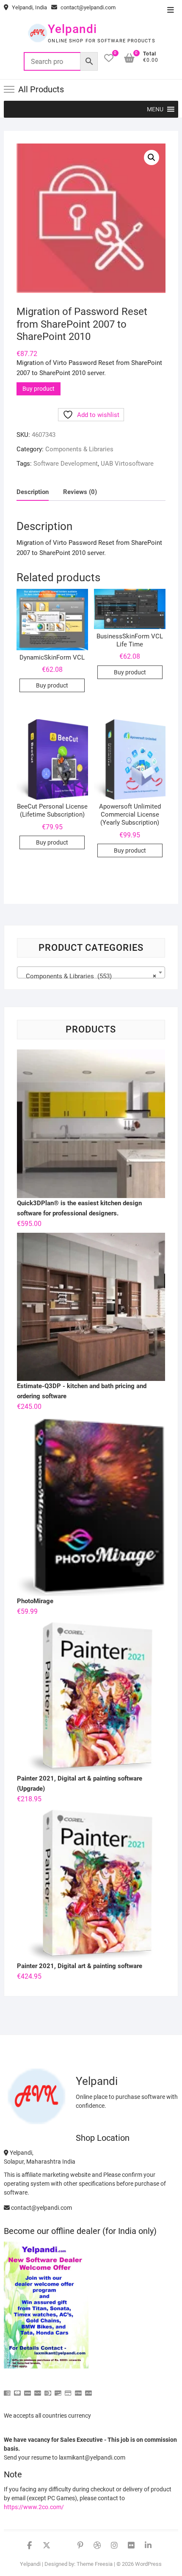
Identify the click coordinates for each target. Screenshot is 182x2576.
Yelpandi (72, 29)
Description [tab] (33, 492)
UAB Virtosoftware (127, 464)
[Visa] (28, 2390)
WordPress (148, 2564)
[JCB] (88, 2390)
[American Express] (7, 2390)
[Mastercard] (17, 2390)
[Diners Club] (48, 2390)
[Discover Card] (58, 2390)
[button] (155, 109)
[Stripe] (78, 2390)
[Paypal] (38, 2390)
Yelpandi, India (29, 7)
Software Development (66, 464)
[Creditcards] (68, 2390)
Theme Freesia (95, 2564)
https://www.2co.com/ (34, 2507)
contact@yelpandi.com (87, 7)
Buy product (39, 389)
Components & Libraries (79, 449)
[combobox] (91, 972)
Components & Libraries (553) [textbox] (89, 976)
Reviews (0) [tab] (80, 492)
